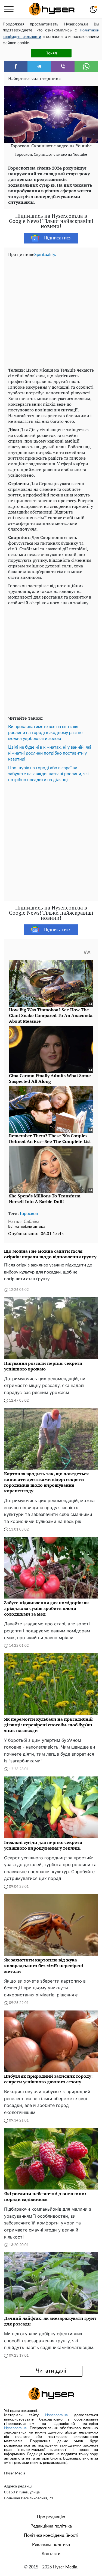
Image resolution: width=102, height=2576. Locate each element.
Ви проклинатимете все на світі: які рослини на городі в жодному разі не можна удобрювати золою (45, 733)
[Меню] (9, 9)
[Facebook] (16, 66)
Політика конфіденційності (51, 2535)
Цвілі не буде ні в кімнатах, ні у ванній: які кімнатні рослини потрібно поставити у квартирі (50, 753)
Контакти (51, 2554)
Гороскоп (29, 1214)
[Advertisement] (51, 311)
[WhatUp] (86, 66)
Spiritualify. (45, 255)
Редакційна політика (51, 2526)
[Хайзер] (52, 9)
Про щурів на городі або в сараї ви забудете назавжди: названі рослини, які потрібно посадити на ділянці (48, 774)
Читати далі (51, 2371)
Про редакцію (51, 2517)
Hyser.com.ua (56, 2415)
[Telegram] (39, 66)
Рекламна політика (51, 2545)
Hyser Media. (66, 2567)
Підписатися (58, 238)
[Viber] (63, 66)
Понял (51, 53)
